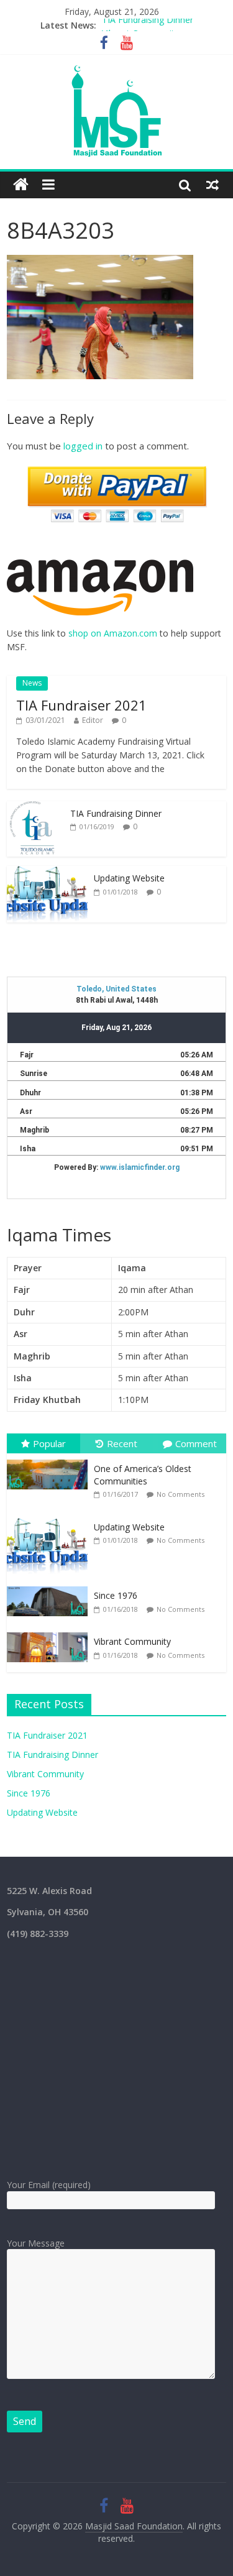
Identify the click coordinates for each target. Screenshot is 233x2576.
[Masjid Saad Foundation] (21, 185)
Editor (93, 720)
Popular (49, 1443)
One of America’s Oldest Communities (143, 1475)
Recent (122, 1443)
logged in (83, 446)
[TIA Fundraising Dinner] (35, 808)
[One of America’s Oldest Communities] (50, 1460)
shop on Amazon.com (113, 633)
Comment (196, 1443)
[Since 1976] (50, 1587)
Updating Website (129, 878)
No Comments (180, 1494)
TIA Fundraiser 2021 (81, 705)
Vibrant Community (140, 27)
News (32, 683)
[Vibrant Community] (50, 1633)
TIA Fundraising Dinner (116, 813)
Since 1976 (116, 1595)
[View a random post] (212, 185)
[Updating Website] (47, 872)
